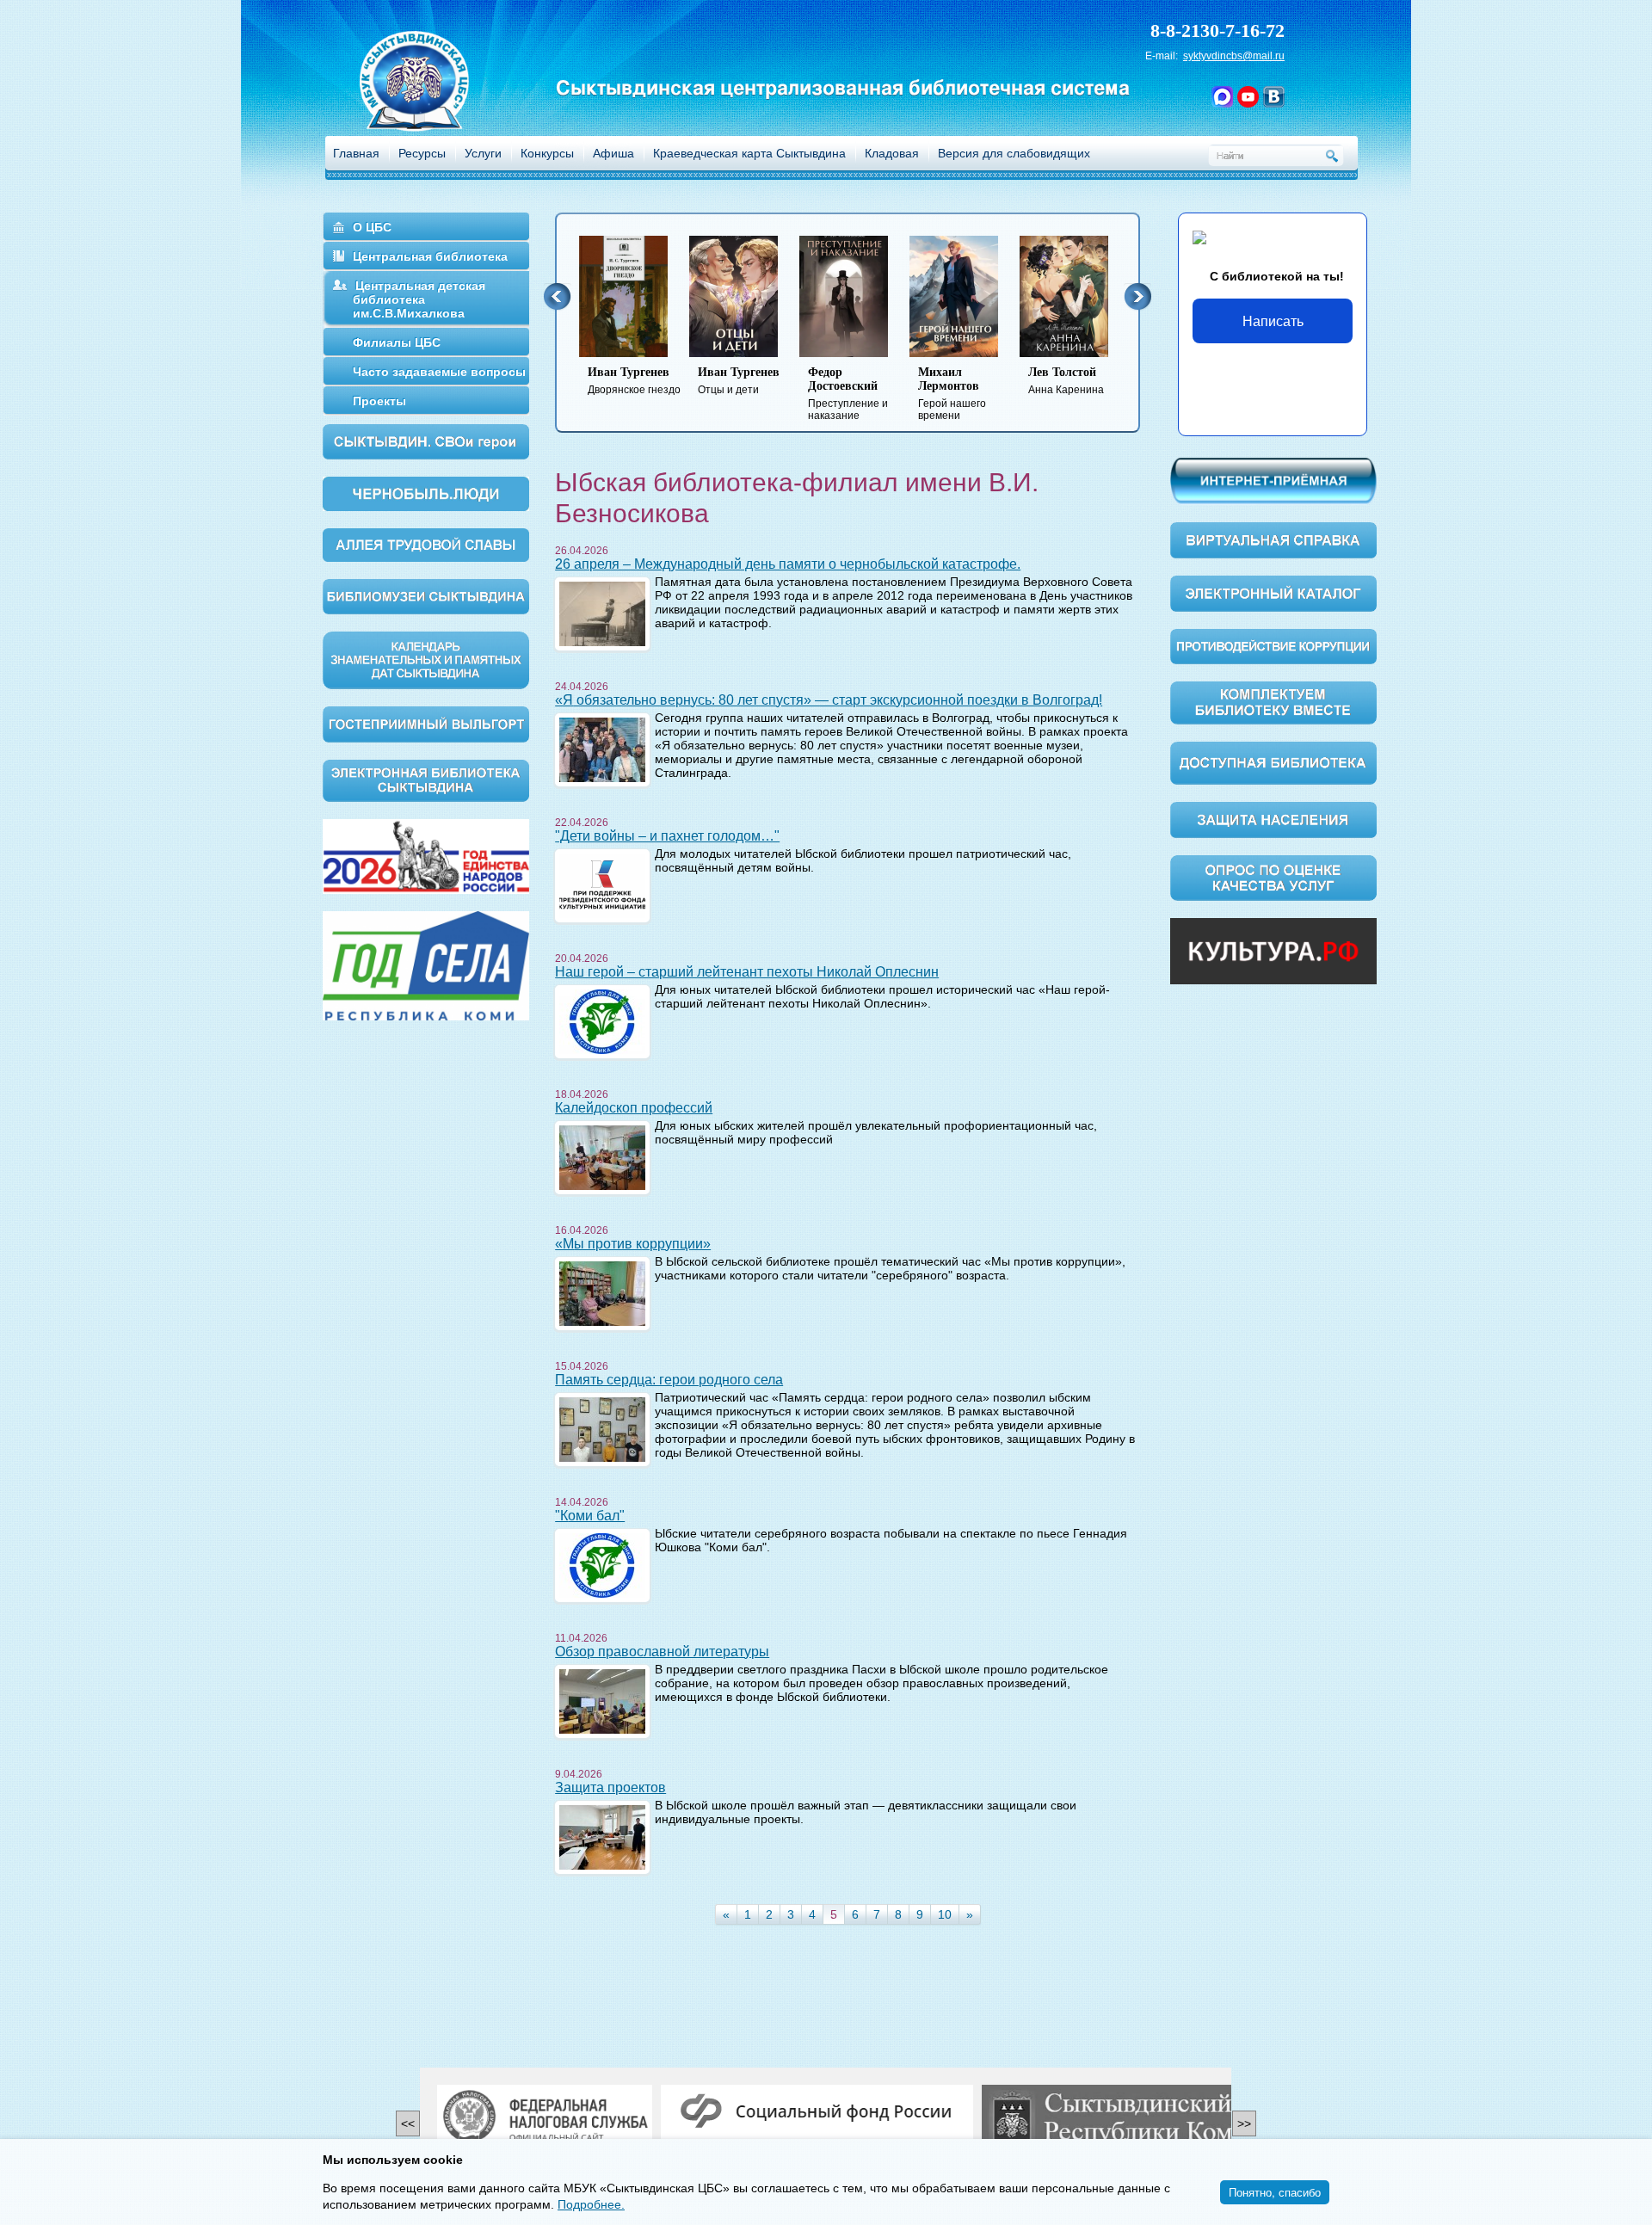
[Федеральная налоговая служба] (545, 2118)
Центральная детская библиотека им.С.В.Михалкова (419, 299)
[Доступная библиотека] (1273, 762)
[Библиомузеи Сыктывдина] (426, 595)
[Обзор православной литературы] (602, 1700)
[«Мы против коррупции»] (602, 1292)
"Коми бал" (590, 1516)
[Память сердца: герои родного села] (602, 1428)
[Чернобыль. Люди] (426, 493)
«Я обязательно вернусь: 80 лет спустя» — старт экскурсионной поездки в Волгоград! (829, 700)
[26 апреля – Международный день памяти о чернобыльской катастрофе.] (602, 613)
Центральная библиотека (430, 256)
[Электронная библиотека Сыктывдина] (426, 780)
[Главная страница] (436, 104)
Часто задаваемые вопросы (439, 372)
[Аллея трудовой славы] (426, 544)
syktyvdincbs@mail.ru (1234, 56)
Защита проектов (610, 1787)
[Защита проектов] (602, 1836)
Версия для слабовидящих (1014, 153)
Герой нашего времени (952, 394)
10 (945, 1914)
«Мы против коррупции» (633, 1244)
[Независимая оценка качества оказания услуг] (1273, 877)
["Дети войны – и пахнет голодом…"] (602, 884)
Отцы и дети (739, 381)
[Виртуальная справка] (1273, 539)
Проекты (379, 401)
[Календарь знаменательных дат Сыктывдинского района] (426, 659)
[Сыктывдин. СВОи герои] (426, 441)
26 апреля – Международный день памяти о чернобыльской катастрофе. (788, 564)
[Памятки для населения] (1273, 819)
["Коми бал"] (602, 1564)
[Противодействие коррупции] (1273, 645)
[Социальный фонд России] (817, 2112)
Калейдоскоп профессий (634, 1108)
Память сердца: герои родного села (669, 1380)
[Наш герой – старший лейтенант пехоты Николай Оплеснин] (602, 1020)
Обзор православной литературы (662, 1652)
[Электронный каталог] (1273, 593)
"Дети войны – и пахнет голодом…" (667, 836)
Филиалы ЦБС (397, 342)
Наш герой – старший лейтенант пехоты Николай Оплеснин (747, 972)
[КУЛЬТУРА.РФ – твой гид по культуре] (1273, 951)
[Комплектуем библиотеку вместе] (1273, 702)
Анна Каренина (1066, 381)
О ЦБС (372, 227)
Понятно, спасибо (1275, 2192)
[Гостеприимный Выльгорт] (426, 723)
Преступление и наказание (848, 394)
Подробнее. (591, 2204)
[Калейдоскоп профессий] (602, 1156)
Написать (1273, 320)
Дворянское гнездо (634, 381)
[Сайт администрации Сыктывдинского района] (1148, 2118)
